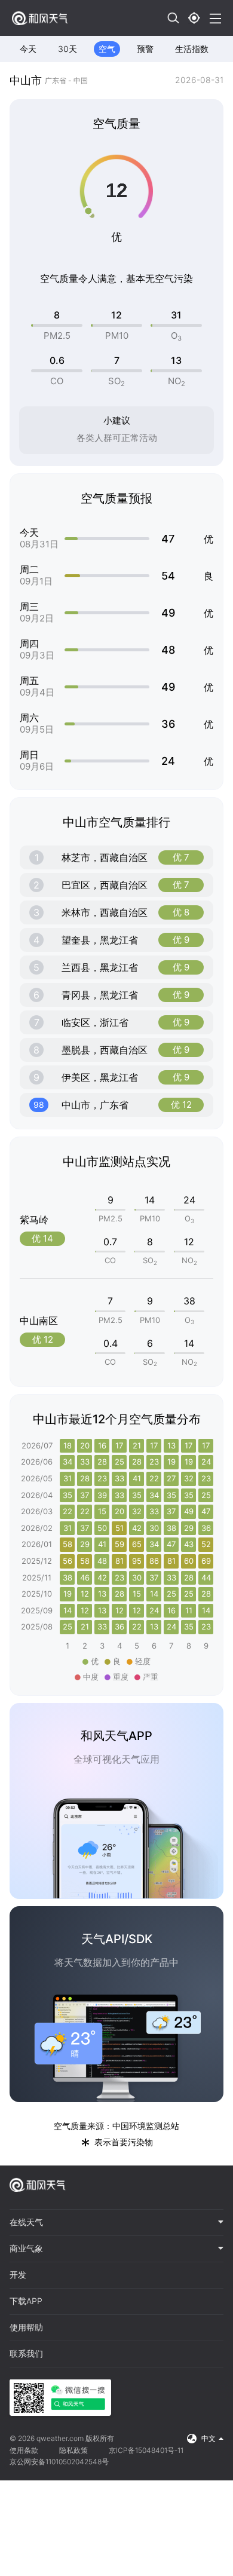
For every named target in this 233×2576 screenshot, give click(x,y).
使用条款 (24, 2450)
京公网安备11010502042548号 (59, 2462)
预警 (145, 49)
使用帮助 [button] (26, 2327)
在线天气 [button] (26, 2222)
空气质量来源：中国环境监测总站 (116, 2126)
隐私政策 (73, 2450)
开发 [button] (18, 2275)
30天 (68, 49)
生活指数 (192, 49)
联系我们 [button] (26, 2354)
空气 (107, 49)
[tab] (116, 2223)
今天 (28, 49)
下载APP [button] (26, 2301)
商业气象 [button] (26, 2249)
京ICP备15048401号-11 (146, 2450)
